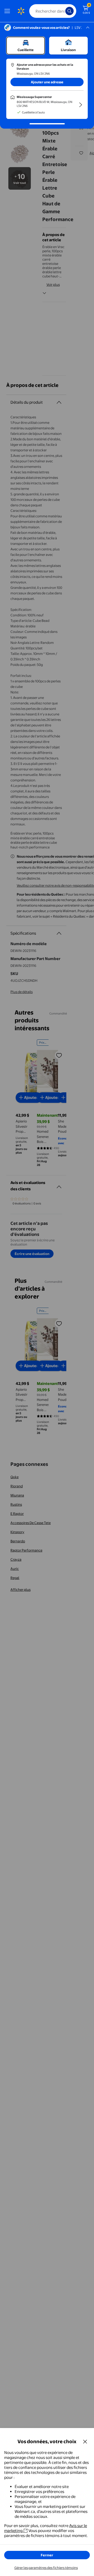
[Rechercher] (69, 11)
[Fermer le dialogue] (85, 2441)
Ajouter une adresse (47, 82)
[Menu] (8, 11)
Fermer (47, 2555)
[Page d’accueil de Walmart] (21, 11)
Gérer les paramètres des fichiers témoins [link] (46, 2568)
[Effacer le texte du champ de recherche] (63, 11)
